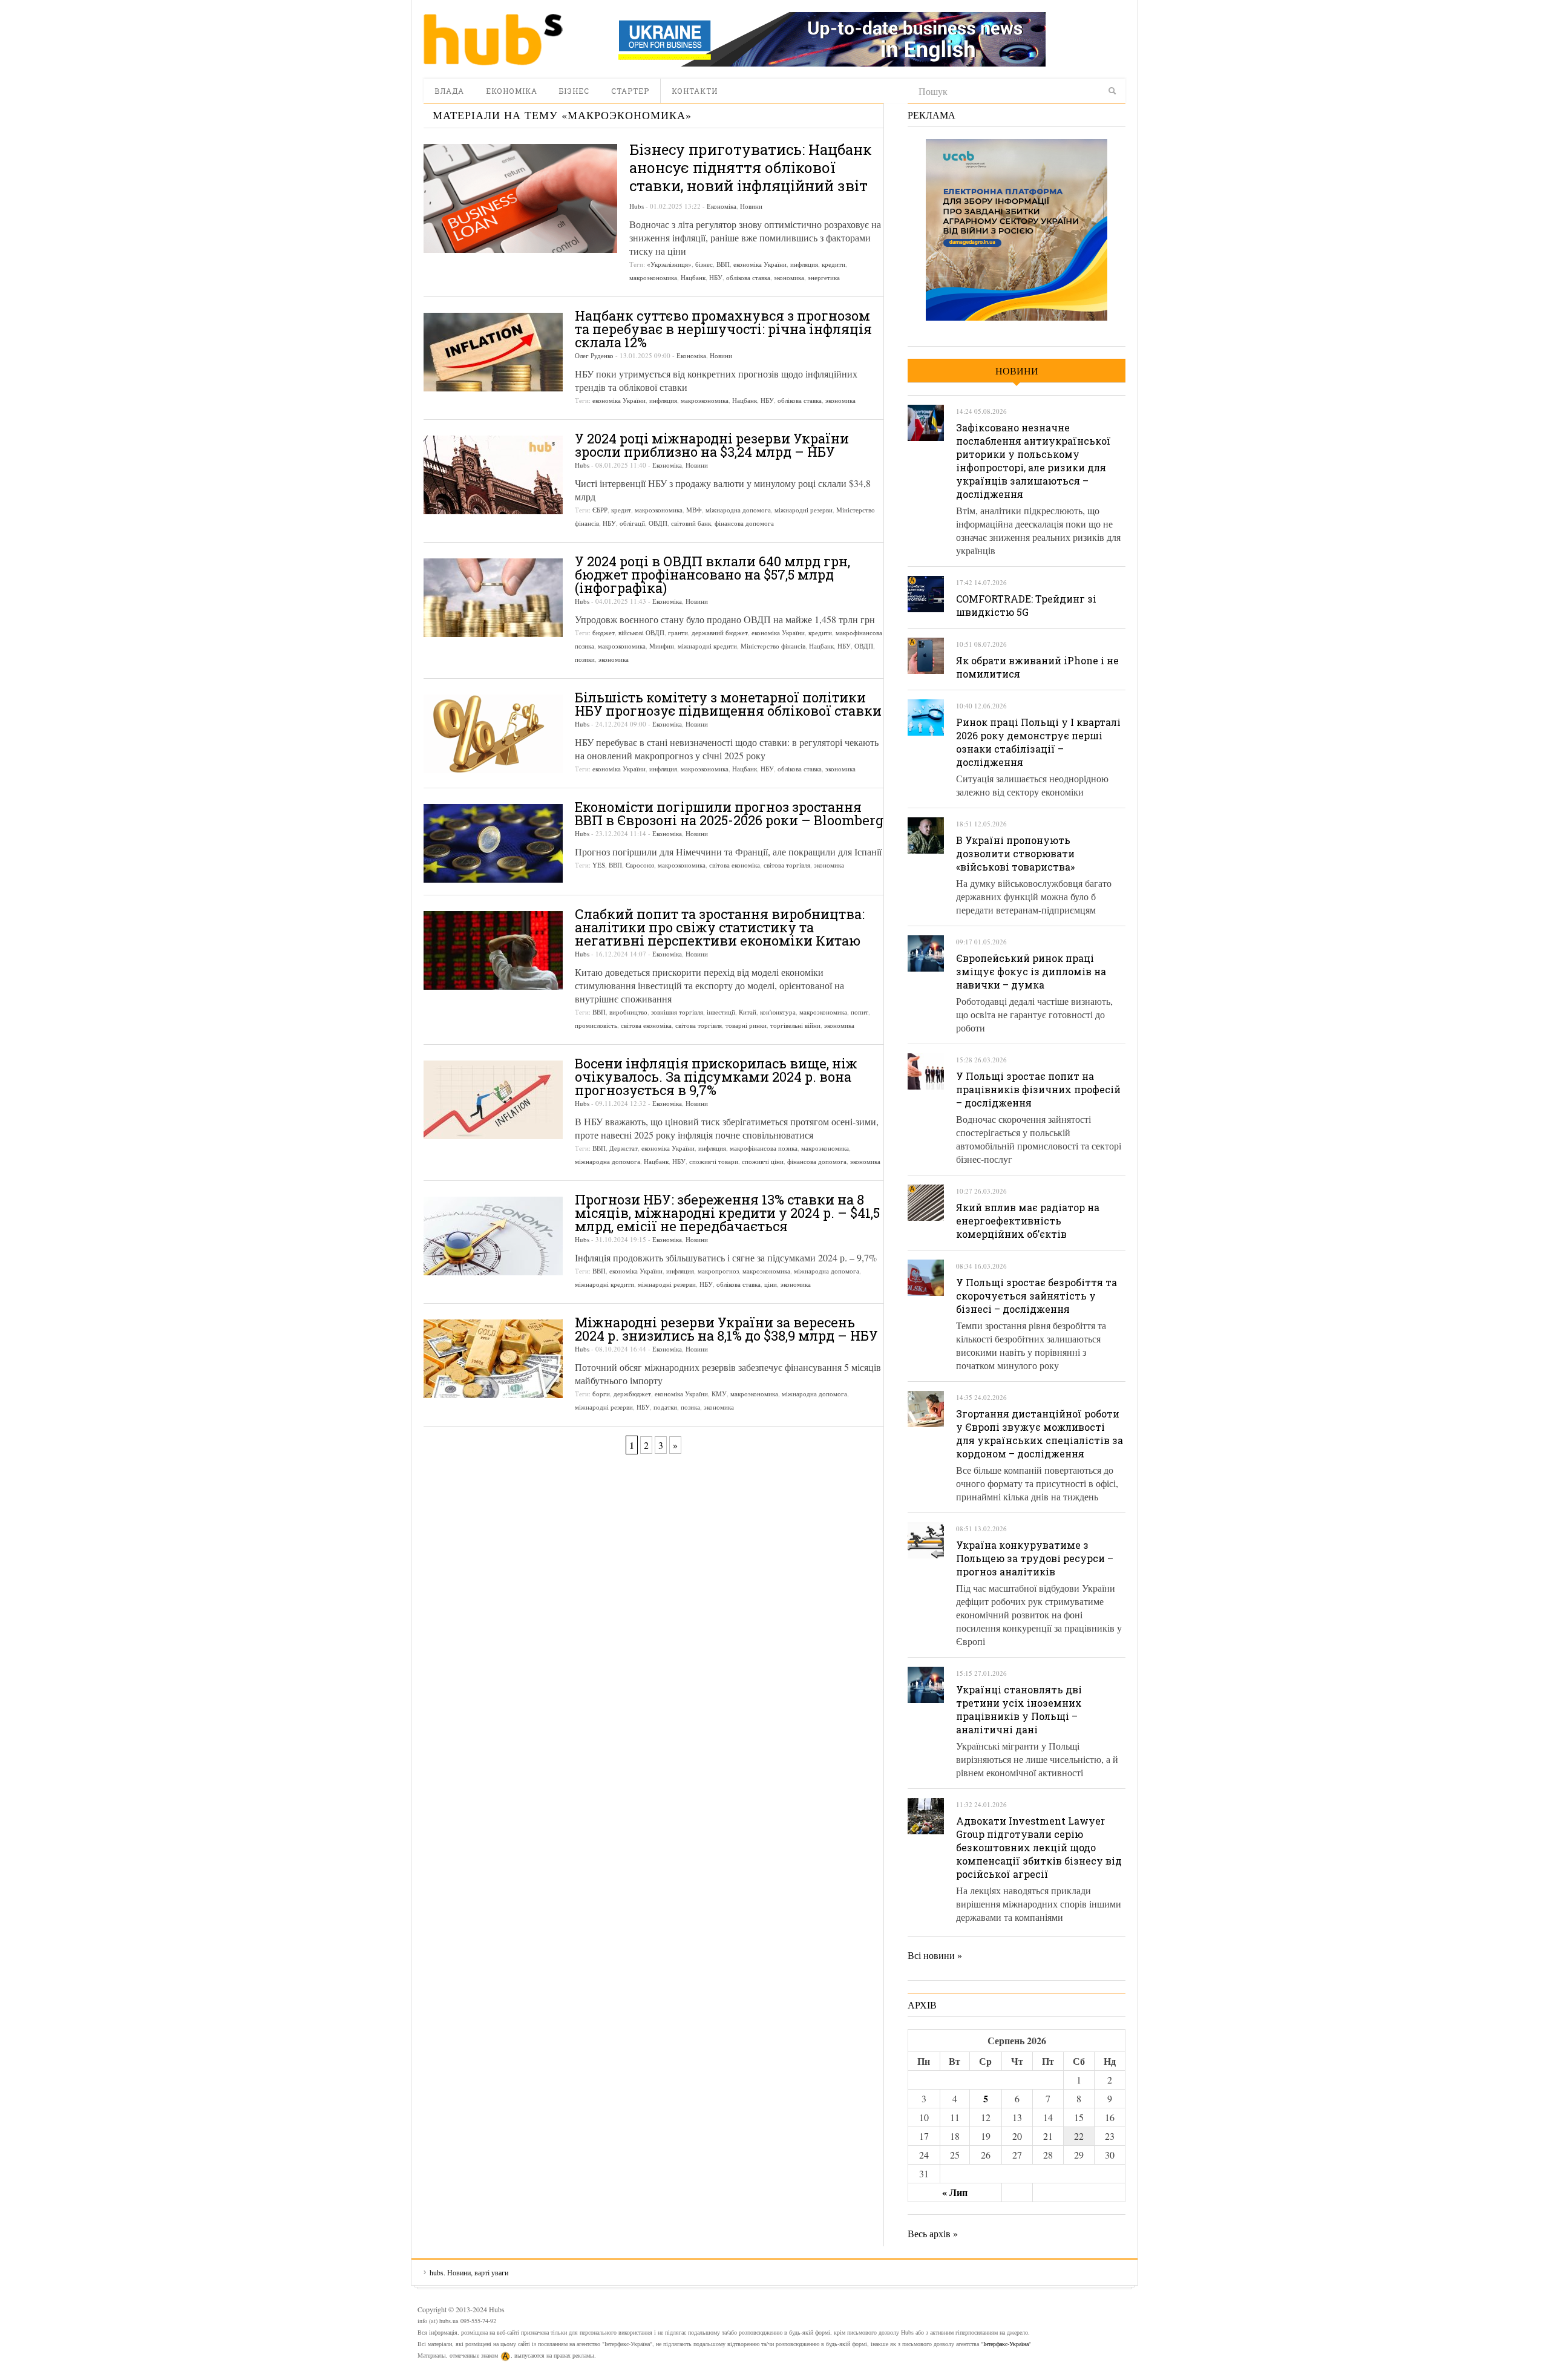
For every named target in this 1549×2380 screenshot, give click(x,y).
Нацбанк (693, 277)
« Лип (955, 2192)
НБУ (716, 277)
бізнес (704, 264)
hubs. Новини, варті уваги (493, 39)
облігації (632, 523)
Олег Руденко (594, 355)
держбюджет (632, 1394)
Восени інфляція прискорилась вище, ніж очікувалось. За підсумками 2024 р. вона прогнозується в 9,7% (716, 1077)
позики (585, 659)
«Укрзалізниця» (669, 264)
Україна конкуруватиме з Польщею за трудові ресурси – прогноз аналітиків (1035, 1558)
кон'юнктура (778, 1012)
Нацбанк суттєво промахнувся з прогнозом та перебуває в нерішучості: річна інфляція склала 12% (723, 329)
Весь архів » (933, 2233)
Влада (449, 91)
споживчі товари (714, 1161)
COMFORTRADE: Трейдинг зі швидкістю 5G (1026, 605)
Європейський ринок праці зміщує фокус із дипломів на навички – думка (1031, 971)
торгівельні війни (795, 1025)
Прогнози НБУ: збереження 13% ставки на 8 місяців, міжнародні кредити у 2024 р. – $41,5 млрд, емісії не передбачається (727, 1213)
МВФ (694, 510)
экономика (789, 277)
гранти (678, 633)
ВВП (723, 264)
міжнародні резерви (804, 510)
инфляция (804, 264)
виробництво (628, 1012)
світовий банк (691, 523)
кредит (621, 510)
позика (690, 1407)
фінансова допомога (744, 523)
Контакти (695, 91)
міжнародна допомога (738, 510)
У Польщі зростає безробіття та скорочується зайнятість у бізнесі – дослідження (1036, 1296)
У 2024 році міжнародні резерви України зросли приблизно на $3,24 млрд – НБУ (712, 445)
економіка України (760, 264)
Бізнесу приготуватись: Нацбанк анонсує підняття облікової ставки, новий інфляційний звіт (751, 168)
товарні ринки (746, 1025)
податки (665, 1407)
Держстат (624, 1148)
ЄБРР (600, 510)
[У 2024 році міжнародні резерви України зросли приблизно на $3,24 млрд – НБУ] (493, 475)
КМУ (719, 1394)
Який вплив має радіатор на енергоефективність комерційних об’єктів (1028, 1221)
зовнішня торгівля (677, 1012)
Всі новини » (935, 1955)
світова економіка (735, 865)
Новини (751, 206)
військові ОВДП (641, 633)
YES (599, 865)
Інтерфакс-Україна (1006, 2344)
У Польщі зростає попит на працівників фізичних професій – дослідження (1038, 1089)
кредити (833, 264)
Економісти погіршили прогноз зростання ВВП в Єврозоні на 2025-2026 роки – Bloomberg (729, 813)
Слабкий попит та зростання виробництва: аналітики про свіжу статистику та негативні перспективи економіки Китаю (720, 927)
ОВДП (658, 523)
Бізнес (574, 91)
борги (601, 1394)
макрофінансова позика (764, 1148)
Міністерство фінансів (773, 646)
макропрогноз (718, 1271)
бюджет (604, 633)
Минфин (662, 646)
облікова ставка (748, 277)
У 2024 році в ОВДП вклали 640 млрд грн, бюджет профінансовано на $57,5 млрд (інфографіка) (712, 574)
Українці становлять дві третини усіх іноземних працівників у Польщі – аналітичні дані (1019, 1709)
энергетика (824, 277)
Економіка (512, 91)
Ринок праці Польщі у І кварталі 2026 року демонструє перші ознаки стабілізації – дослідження (1038, 742)
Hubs (637, 206)
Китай (748, 1012)
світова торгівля (787, 865)
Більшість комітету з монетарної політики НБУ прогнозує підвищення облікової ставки (728, 704)
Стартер (630, 91)
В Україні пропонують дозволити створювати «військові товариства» (1015, 853)
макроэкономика (653, 277)
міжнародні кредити (707, 646)
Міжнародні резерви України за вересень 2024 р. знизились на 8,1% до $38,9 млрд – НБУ (726, 1329)
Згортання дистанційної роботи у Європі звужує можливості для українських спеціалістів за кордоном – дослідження (1040, 1434)
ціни (771, 1284)
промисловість (596, 1025)
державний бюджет (720, 633)
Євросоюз (640, 865)
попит (860, 1012)
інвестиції (721, 1012)
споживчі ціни (763, 1161)
